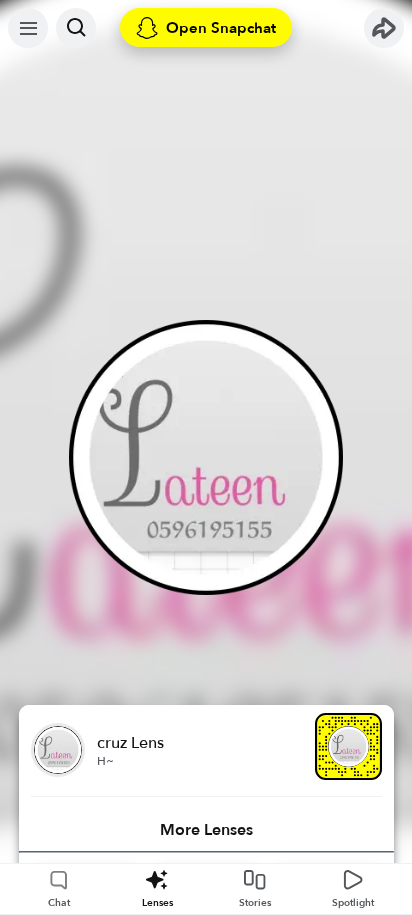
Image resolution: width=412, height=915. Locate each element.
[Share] (384, 28)
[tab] (206, 830)
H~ (105, 761)
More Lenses (206, 830)
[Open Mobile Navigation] (28, 28)
